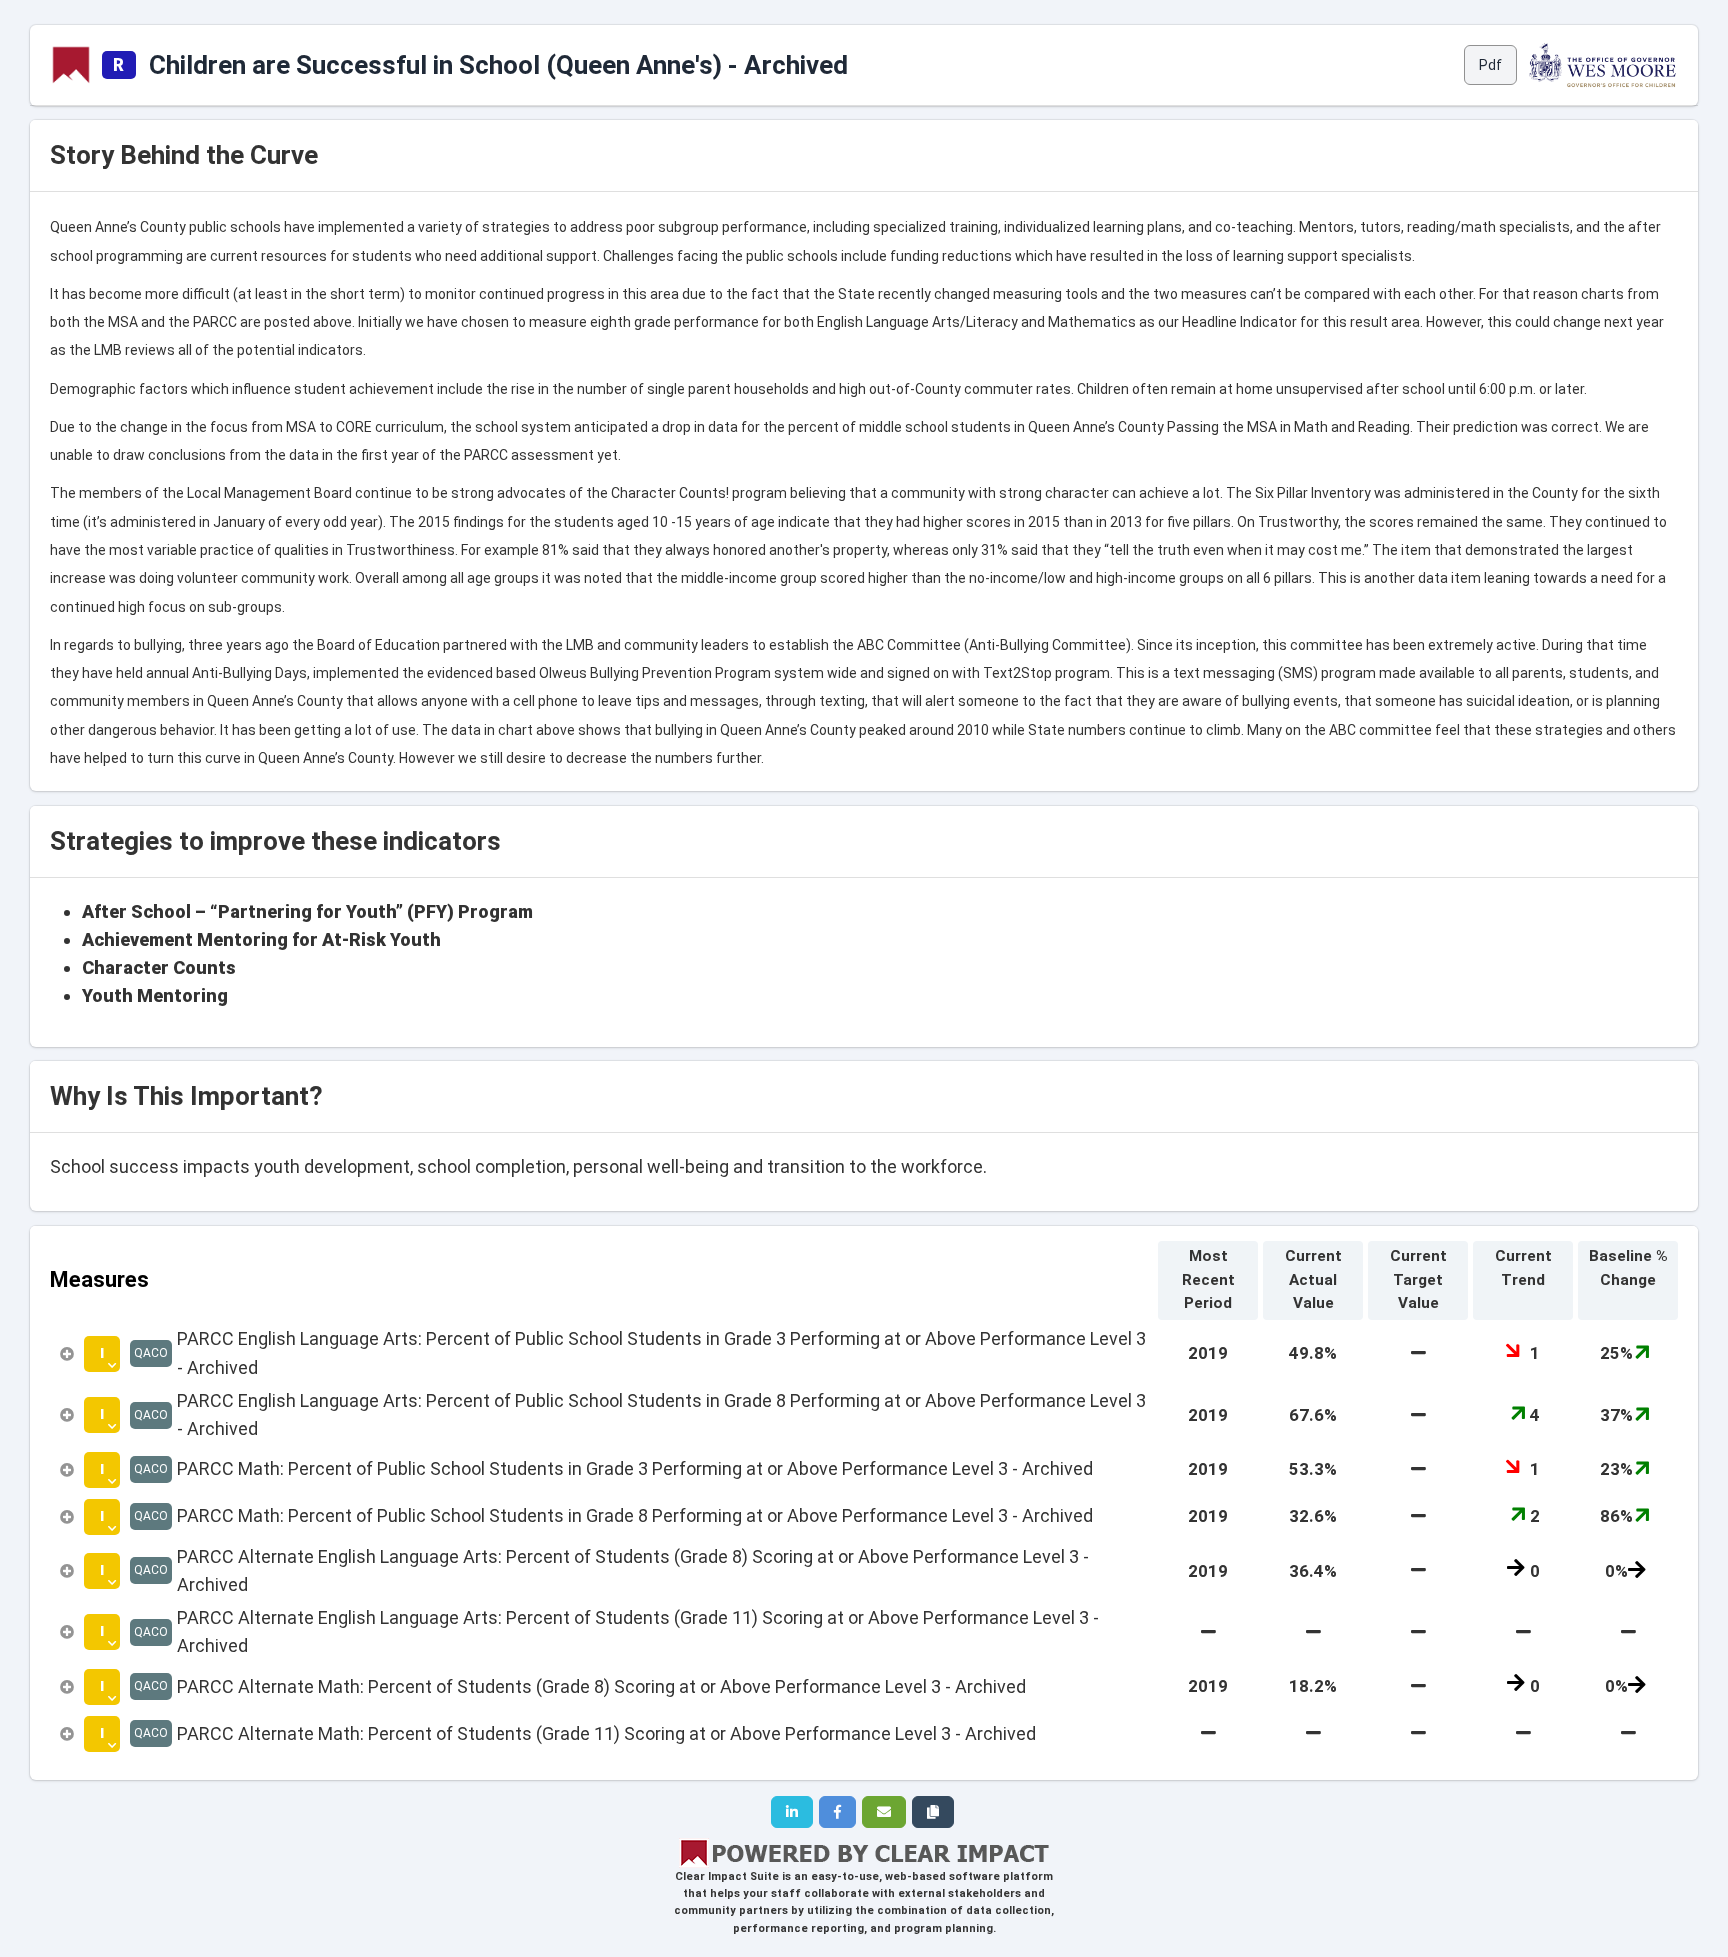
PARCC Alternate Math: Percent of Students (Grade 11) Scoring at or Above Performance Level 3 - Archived (606, 1733)
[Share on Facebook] (837, 1812)
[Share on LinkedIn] (792, 1812)
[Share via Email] (884, 1812)
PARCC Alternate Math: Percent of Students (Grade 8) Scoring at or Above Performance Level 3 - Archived (601, 1686)
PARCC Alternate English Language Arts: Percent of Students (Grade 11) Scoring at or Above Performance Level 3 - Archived (638, 1631)
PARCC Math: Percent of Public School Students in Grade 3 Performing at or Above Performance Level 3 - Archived (635, 1468)
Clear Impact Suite (727, 1876)
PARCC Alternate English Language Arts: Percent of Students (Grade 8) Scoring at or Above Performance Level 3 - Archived (633, 1570)
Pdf (1490, 65)
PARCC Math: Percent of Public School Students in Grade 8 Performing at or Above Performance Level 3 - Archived (635, 1515)
